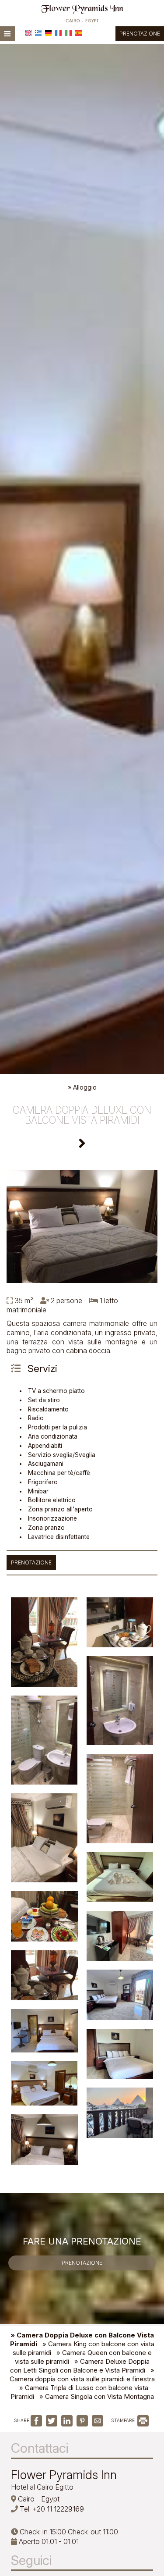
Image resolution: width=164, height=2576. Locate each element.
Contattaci (40, 2448)
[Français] (58, 33)
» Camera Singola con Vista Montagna (97, 2396)
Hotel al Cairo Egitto (42, 2487)
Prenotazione (140, 34)
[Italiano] (68, 33)
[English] (28, 33)
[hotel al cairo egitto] (82, 12)
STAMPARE (124, 2420)
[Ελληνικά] (38, 33)
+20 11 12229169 (58, 2509)
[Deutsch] (48, 33)
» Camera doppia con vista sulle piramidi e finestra (82, 2375)
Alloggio (85, 1087)
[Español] (79, 33)
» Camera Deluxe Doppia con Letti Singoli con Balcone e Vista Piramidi (80, 2366)
